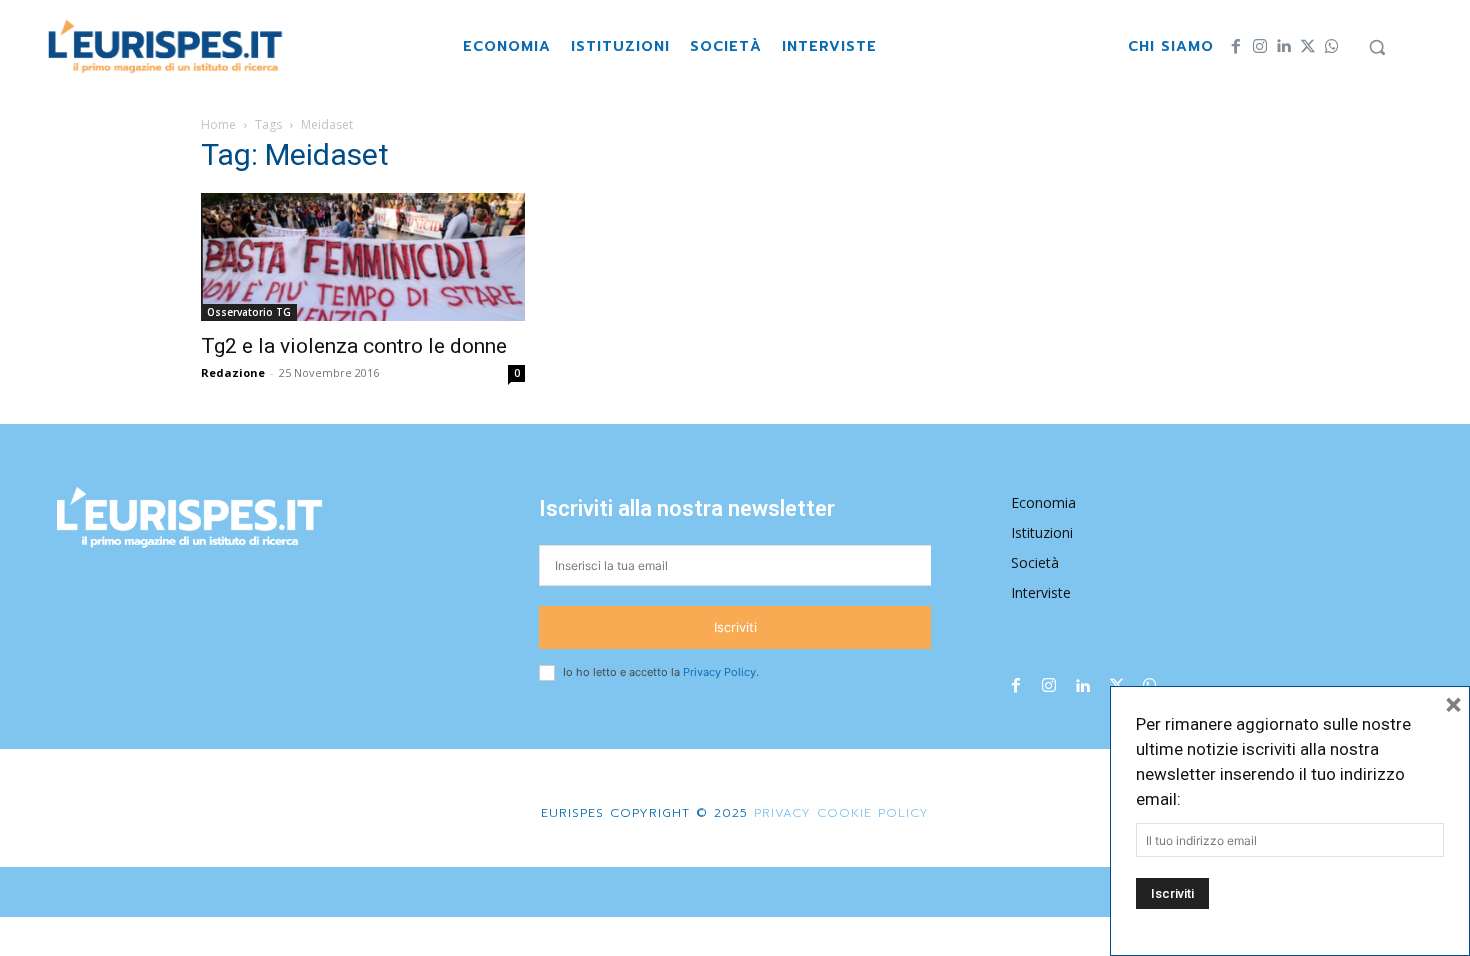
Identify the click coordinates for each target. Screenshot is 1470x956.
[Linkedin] (1284, 47)
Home (218, 124)
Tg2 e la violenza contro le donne (354, 346)
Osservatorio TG (249, 312)
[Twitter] (1308, 47)
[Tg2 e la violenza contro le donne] (363, 257)
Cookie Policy (873, 813)
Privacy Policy (719, 672)
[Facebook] (1236, 47)
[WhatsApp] (1332, 47)
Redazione (233, 372)
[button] (1377, 47)
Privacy (779, 813)
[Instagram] (1260, 47)
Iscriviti (735, 627)
